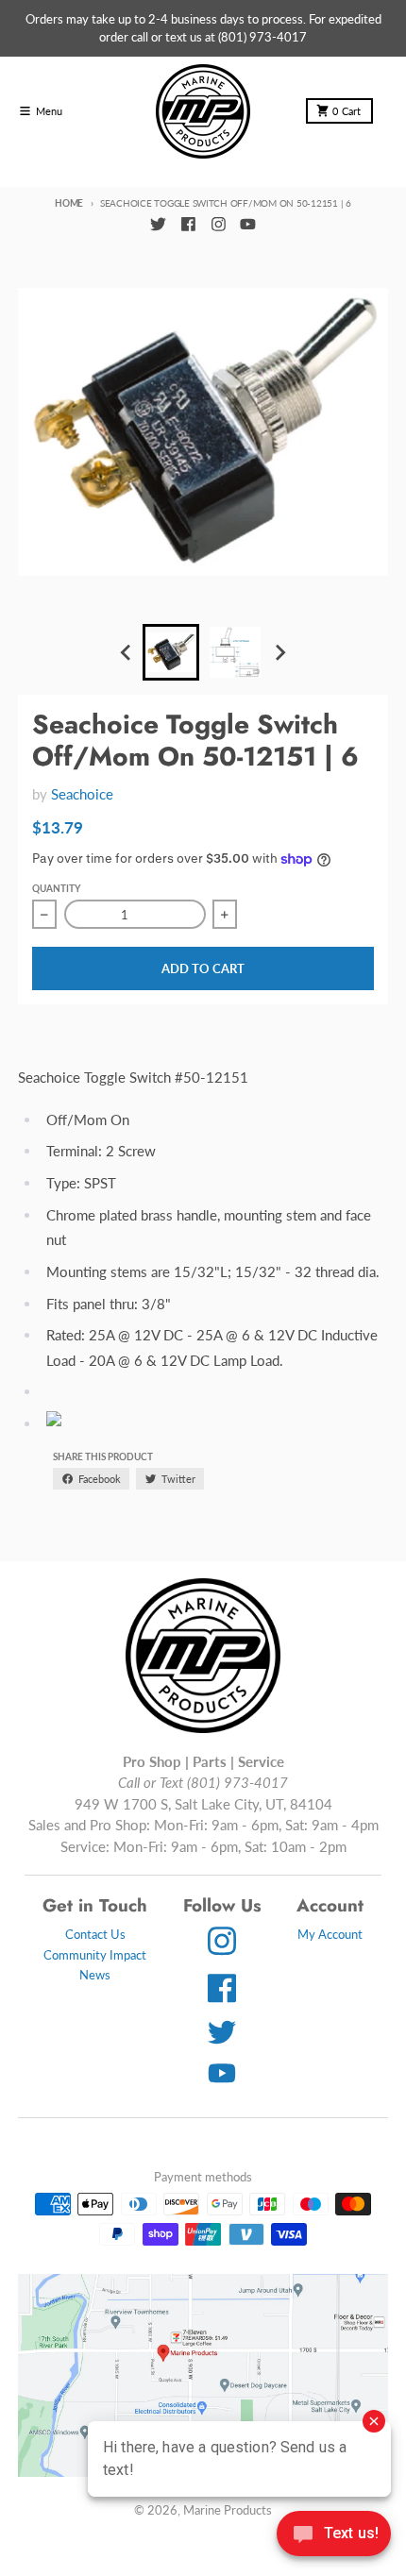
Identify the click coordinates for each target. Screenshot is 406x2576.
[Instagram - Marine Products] (218, 225)
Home (69, 203)
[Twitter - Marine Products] (158, 225)
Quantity (56, 888)
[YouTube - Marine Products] (248, 225)
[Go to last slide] (127, 653)
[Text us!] (334, 2535)
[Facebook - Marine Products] (188, 225)
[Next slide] (279, 653)
